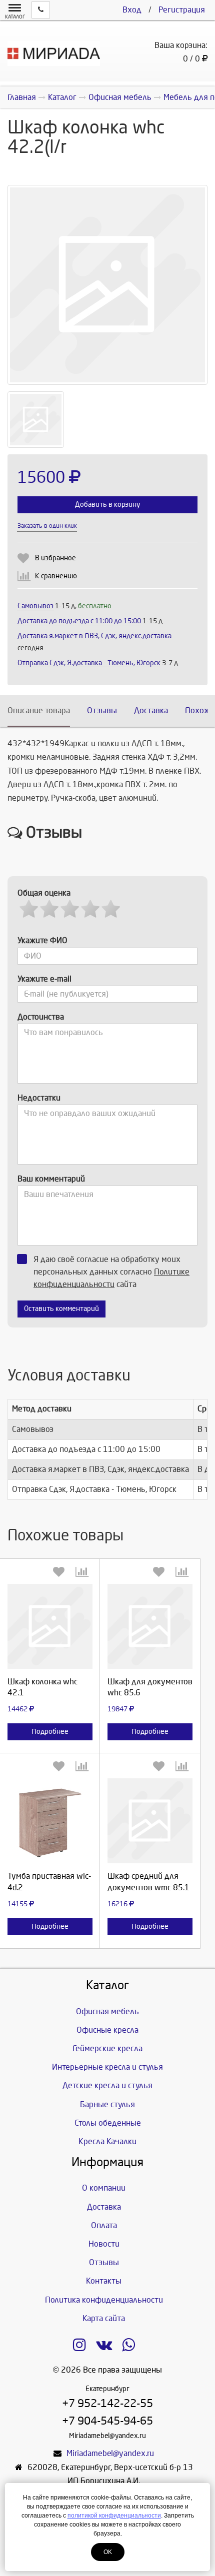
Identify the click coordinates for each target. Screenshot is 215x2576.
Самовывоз (35, 606)
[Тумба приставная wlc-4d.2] (50, 1821)
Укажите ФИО (42, 940)
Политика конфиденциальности (104, 2300)
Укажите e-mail (44, 979)
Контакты (104, 2281)
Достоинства (41, 1017)
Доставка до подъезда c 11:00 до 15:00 (79, 621)
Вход (132, 10)
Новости (104, 2244)
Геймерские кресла (107, 2048)
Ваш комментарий (51, 1179)
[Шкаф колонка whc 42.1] (50, 1626)
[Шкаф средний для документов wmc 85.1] (150, 1821)
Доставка (151, 710)
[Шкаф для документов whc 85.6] (150, 1626)
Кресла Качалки (107, 2141)
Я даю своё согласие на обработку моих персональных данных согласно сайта (111, 1272)
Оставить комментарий (61, 1309)
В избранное (55, 558)
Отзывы (102, 710)
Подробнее (50, 1732)
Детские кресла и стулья (107, 2085)
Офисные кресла (107, 2030)
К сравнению (56, 576)
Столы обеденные (108, 2123)
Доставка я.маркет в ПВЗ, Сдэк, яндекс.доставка (94, 636)
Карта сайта (104, 2318)
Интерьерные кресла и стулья (107, 2067)
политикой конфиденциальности (114, 2516)
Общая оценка (44, 893)
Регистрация (182, 10)
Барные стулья (107, 2104)
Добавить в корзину (107, 505)
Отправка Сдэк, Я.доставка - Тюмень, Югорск (89, 663)
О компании (104, 2188)
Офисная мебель (107, 2011)
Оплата (104, 2225)
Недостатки (39, 1098)
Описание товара (39, 710)
